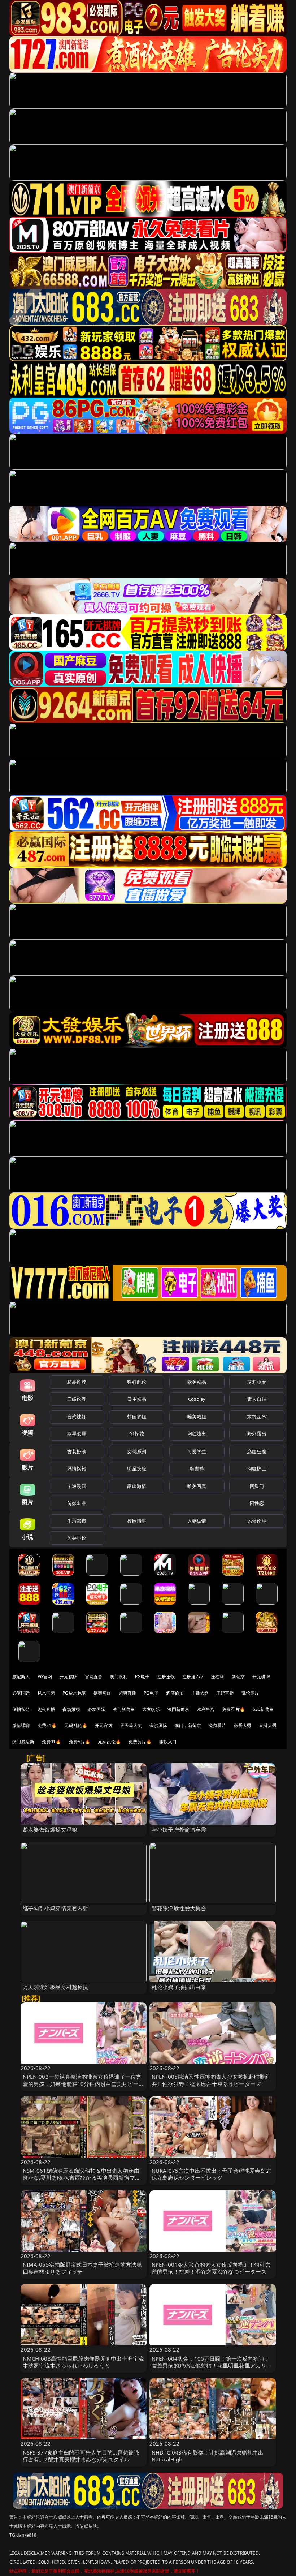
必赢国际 (21, 1693)
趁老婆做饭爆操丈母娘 (50, 1829)
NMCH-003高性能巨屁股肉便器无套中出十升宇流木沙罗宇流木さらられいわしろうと (83, 2362)
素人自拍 (257, 1399)
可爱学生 (197, 1451)
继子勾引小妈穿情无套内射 (56, 1908)
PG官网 (45, 1677)
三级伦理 (77, 1399)
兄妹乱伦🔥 (109, 1742)
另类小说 (77, 1538)
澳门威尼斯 (23, 1742)
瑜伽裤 (197, 1468)
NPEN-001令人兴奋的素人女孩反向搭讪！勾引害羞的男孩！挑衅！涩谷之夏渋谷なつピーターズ (211, 2268)
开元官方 (104, 1725)
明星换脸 (137, 1468)
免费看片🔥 (234, 1709)
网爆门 (257, 1486)
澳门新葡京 (124, 1709)
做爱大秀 (243, 1725)
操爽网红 (102, 1693)
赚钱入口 (168, 1742)
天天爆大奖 (131, 1725)
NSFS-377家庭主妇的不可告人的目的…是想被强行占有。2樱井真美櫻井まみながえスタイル (81, 2456)
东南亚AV (257, 1417)
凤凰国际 (46, 1693)
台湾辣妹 (77, 1417)
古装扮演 (77, 1451)
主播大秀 (200, 1693)
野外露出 (257, 1434)
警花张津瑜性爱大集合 (179, 1908)
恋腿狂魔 (257, 1451)
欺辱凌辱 (77, 1434)
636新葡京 (263, 1709)
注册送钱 (166, 1677)
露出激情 (137, 1486)
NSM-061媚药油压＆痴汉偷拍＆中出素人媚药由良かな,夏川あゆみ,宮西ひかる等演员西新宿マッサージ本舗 (82, 2177)
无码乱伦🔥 (76, 1725)
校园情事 (137, 1521)
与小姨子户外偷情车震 (179, 1829)
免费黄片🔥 (140, 1742)
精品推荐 (77, 1382)
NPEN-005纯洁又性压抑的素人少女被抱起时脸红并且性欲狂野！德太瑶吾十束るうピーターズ (211, 2080)
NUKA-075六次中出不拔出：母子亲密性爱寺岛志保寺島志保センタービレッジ (212, 2174)
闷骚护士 (257, 1468)
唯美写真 (197, 1486)
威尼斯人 (21, 1677)
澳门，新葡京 (188, 1725)
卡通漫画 (77, 1486)
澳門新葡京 (179, 1709)
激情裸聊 (21, 1725)
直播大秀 (268, 1725)
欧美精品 (197, 1382)
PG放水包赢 (74, 1693)
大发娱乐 (151, 1709)
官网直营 (94, 1677)
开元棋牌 (68, 1677)
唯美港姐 (197, 1417)
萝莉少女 (257, 1382)
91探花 (137, 1434)
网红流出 (197, 1434)
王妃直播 (225, 1693)
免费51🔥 (47, 1725)
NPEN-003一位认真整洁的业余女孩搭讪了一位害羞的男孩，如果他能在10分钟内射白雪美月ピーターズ (83, 2083)
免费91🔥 (52, 1742)
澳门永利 (119, 1677)
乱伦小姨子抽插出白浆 (179, 1987)
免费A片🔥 (80, 1742)
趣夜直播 (46, 1709)
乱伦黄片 (250, 1693)
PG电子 (142, 1677)
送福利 (217, 1677)
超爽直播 (128, 1693)
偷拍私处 (21, 1709)
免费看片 (217, 1725)
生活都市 (77, 1521)
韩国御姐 (137, 1417)
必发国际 (97, 1709)
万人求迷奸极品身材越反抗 (56, 1987)
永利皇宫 (206, 1709)
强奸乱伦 (137, 1382)
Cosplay (197, 1399)
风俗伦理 (257, 1521)
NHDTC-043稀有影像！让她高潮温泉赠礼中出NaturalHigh (208, 2456)
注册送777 (193, 1677)
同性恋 (257, 1503)
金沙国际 (158, 1725)
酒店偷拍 (175, 1693)
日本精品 (137, 1399)
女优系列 (137, 1451)
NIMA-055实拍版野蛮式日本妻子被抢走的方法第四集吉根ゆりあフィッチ (82, 2268)
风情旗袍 (77, 1468)
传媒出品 (77, 1503)
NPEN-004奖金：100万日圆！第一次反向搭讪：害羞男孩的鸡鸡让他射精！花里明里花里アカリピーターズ (212, 2365)
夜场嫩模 (71, 1709)
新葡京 (238, 1677)
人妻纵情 (197, 1521)
